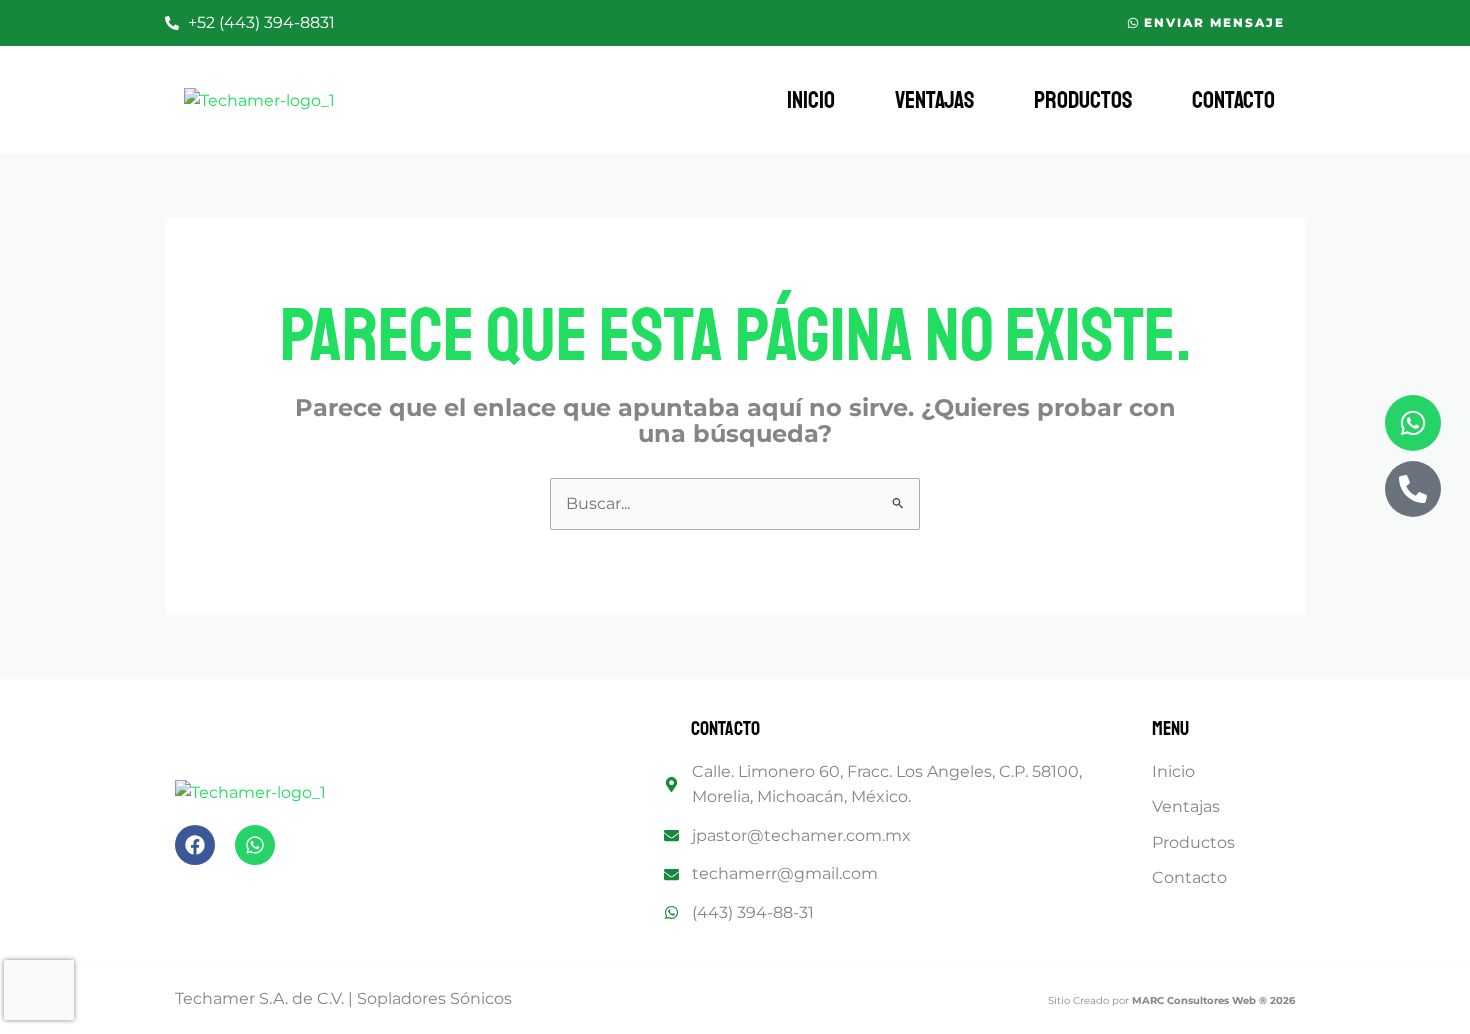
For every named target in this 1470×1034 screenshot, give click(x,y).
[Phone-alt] (1413, 489)
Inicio (811, 100)
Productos (1083, 100)
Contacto (1233, 100)
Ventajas (934, 100)
